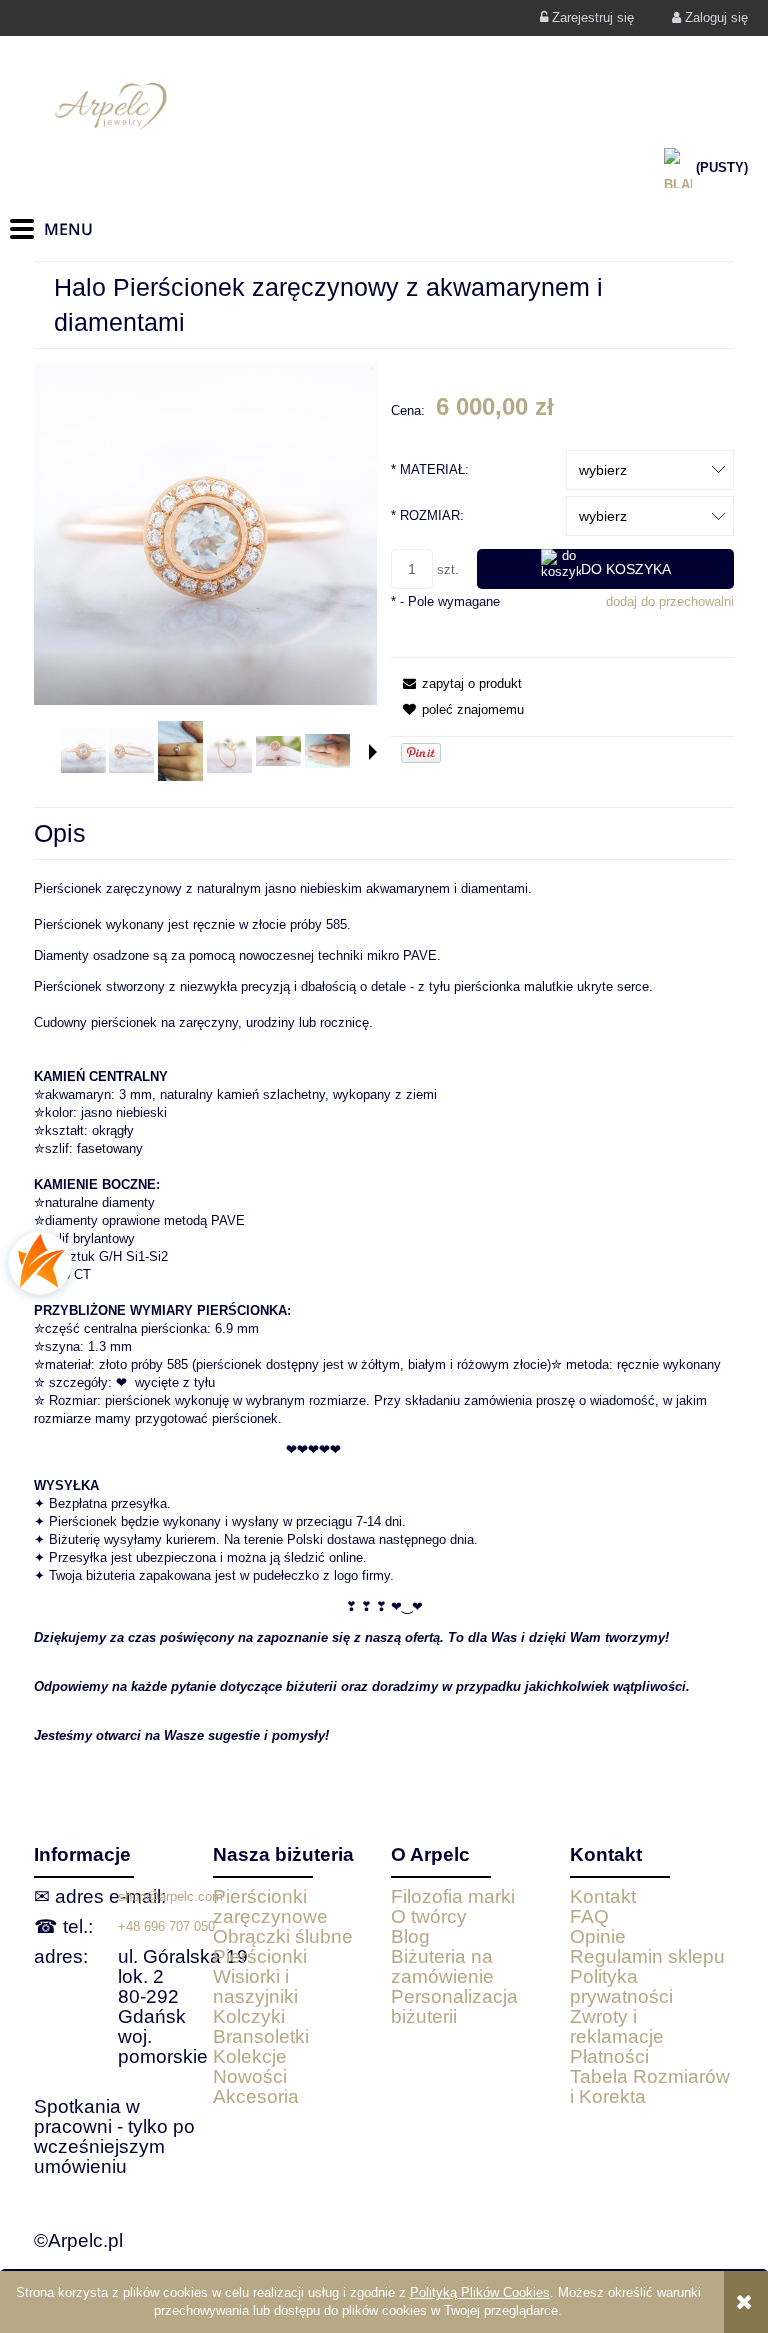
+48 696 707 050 (166, 1926)
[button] (373, 752)
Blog (410, 1936)
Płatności (609, 2056)
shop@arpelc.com (170, 1896)
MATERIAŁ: (430, 469)
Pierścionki (260, 1956)
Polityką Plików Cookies (480, 2292)
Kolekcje (250, 2056)
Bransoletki (261, 2036)
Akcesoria (256, 2096)
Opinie (598, 1936)
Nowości (250, 2076)
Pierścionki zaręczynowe (270, 1906)
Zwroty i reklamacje (617, 2026)
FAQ (589, 1916)
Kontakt (603, 1896)
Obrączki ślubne (283, 1936)
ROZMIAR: (427, 515)
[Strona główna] (384, 106)
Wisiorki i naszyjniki (255, 1986)
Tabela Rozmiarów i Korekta (650, 2086)
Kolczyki (249, 2016)
